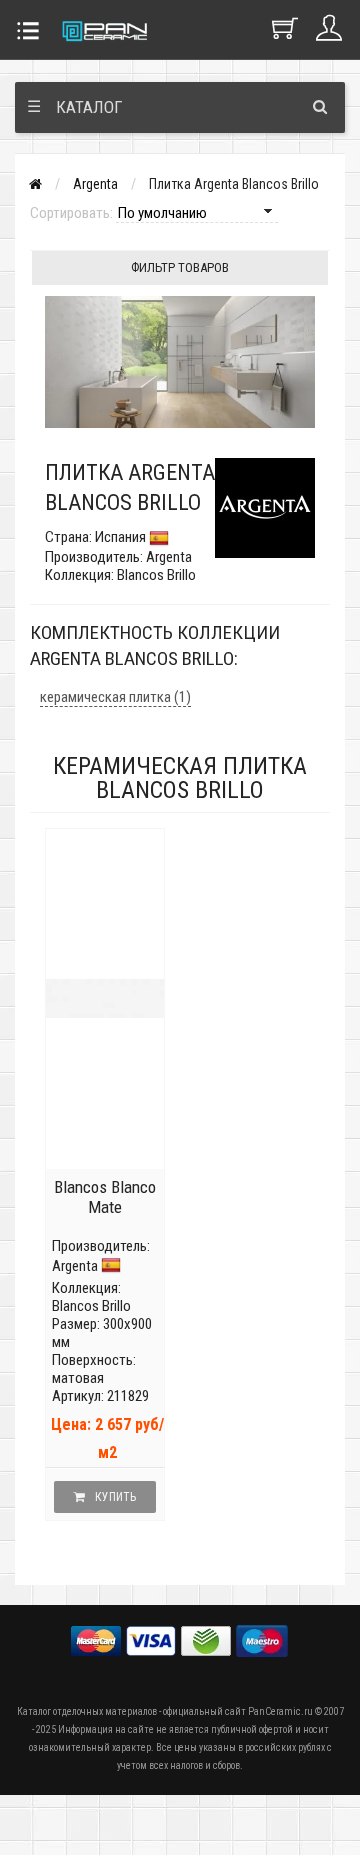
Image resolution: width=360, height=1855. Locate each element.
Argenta (95, 184)
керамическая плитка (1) (115, 697)
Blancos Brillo (91, 1306)
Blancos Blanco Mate (105, 1197)
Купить (115, 1497)
